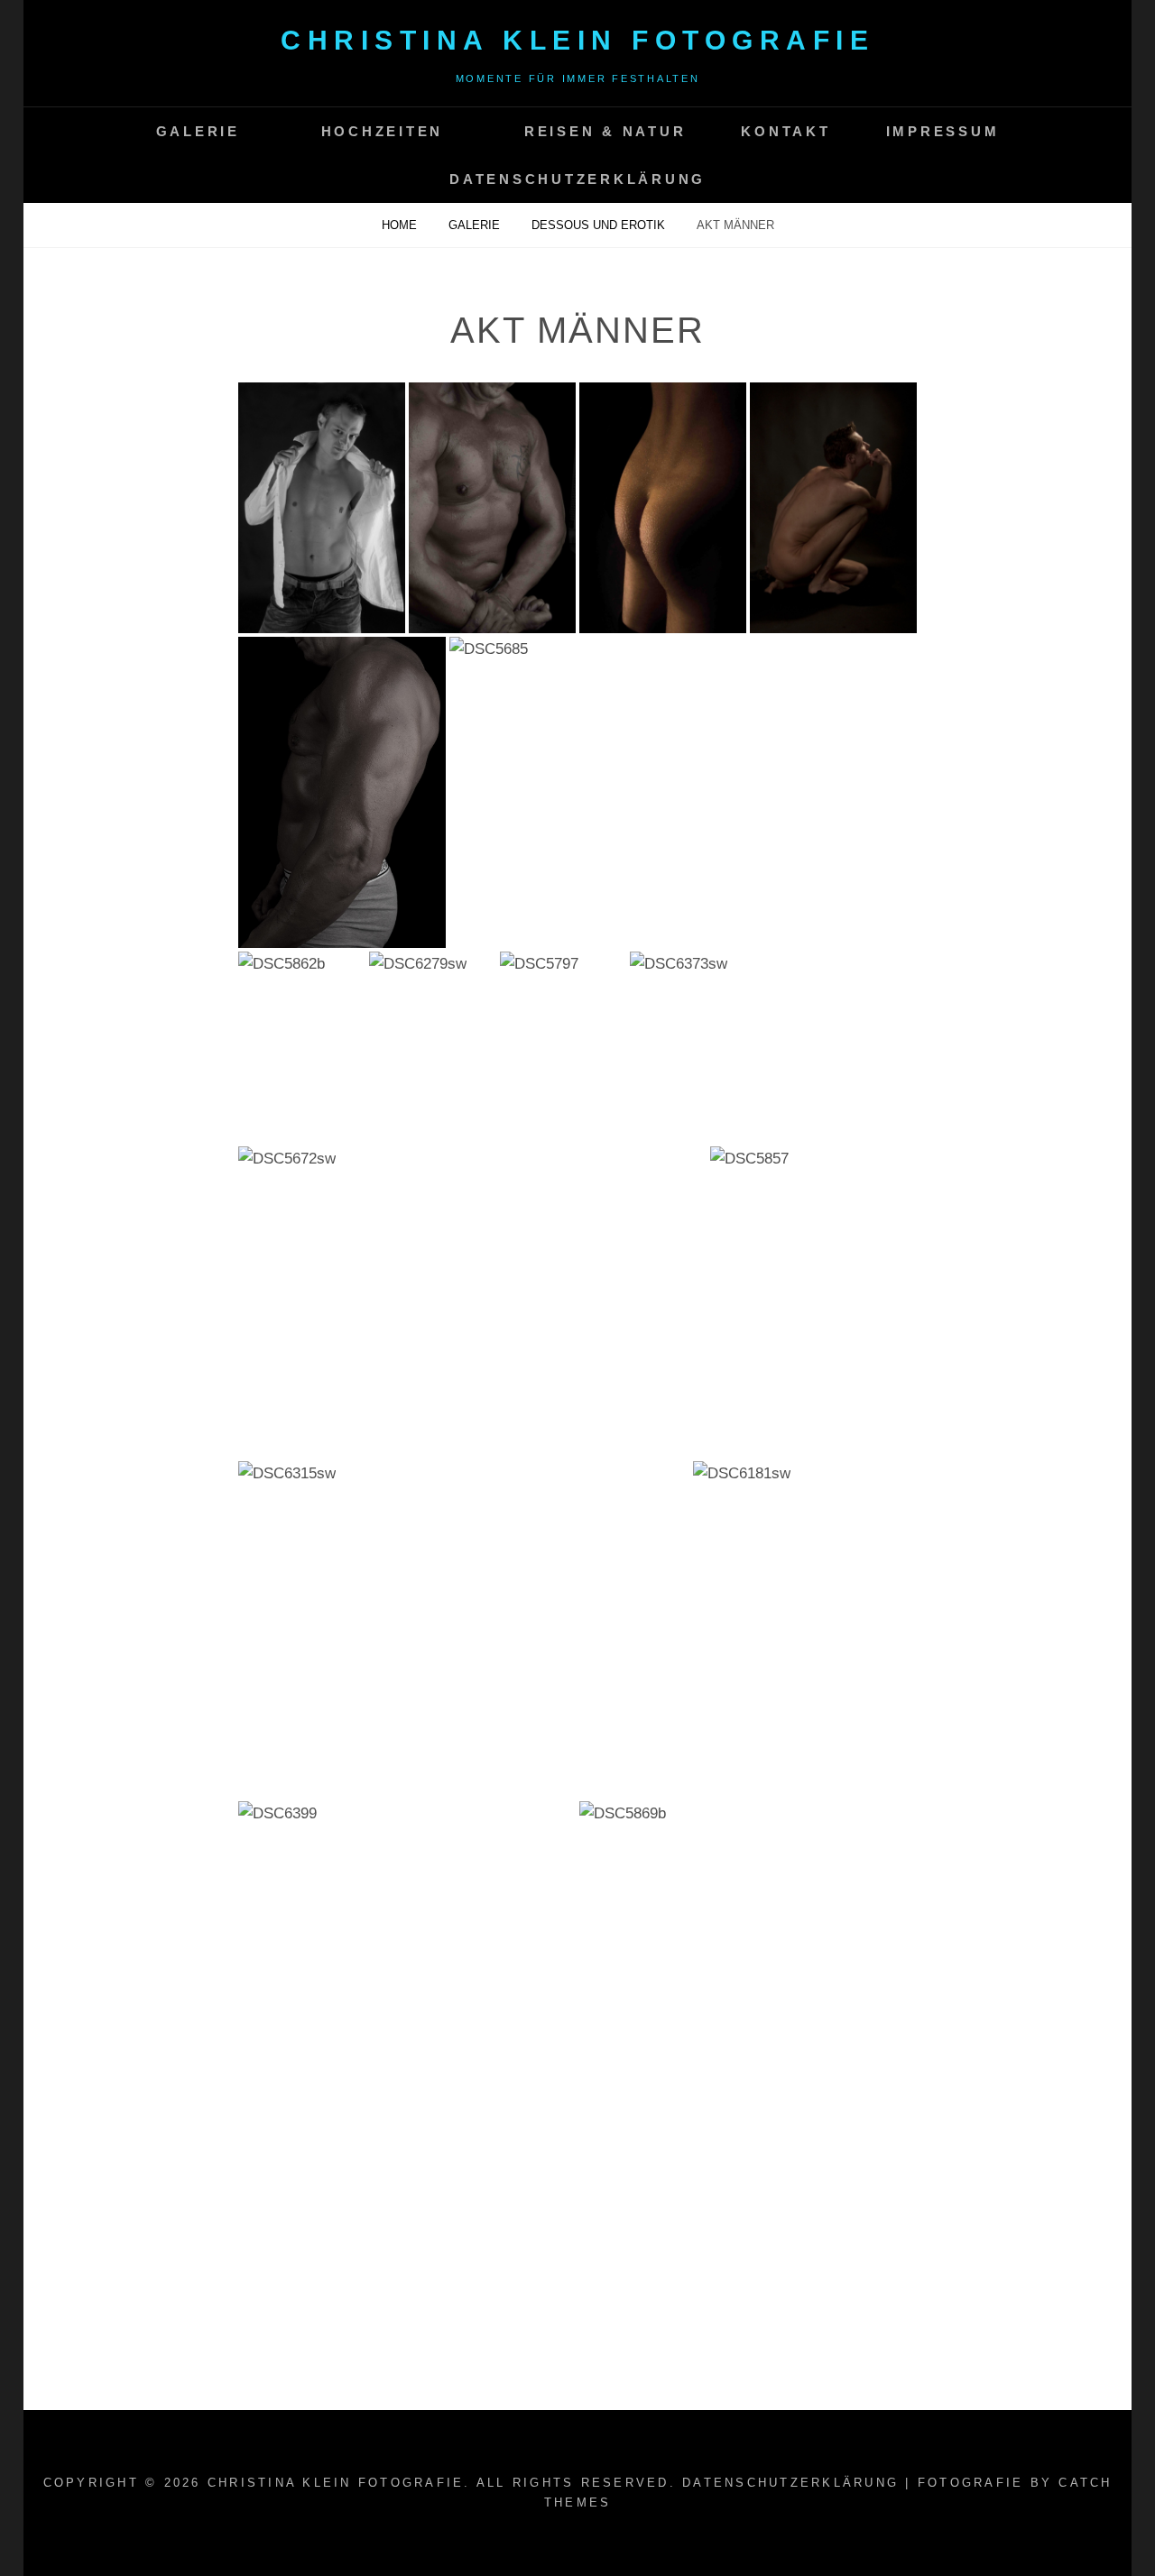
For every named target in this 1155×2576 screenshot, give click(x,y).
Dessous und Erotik (600, 225)
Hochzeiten (383, 131)
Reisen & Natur (605, 131)
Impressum (943, 131)
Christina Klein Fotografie (577, 40)
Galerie (198, 131)
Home (401, 225)
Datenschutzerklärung (577, 179)
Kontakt (785, 131)
